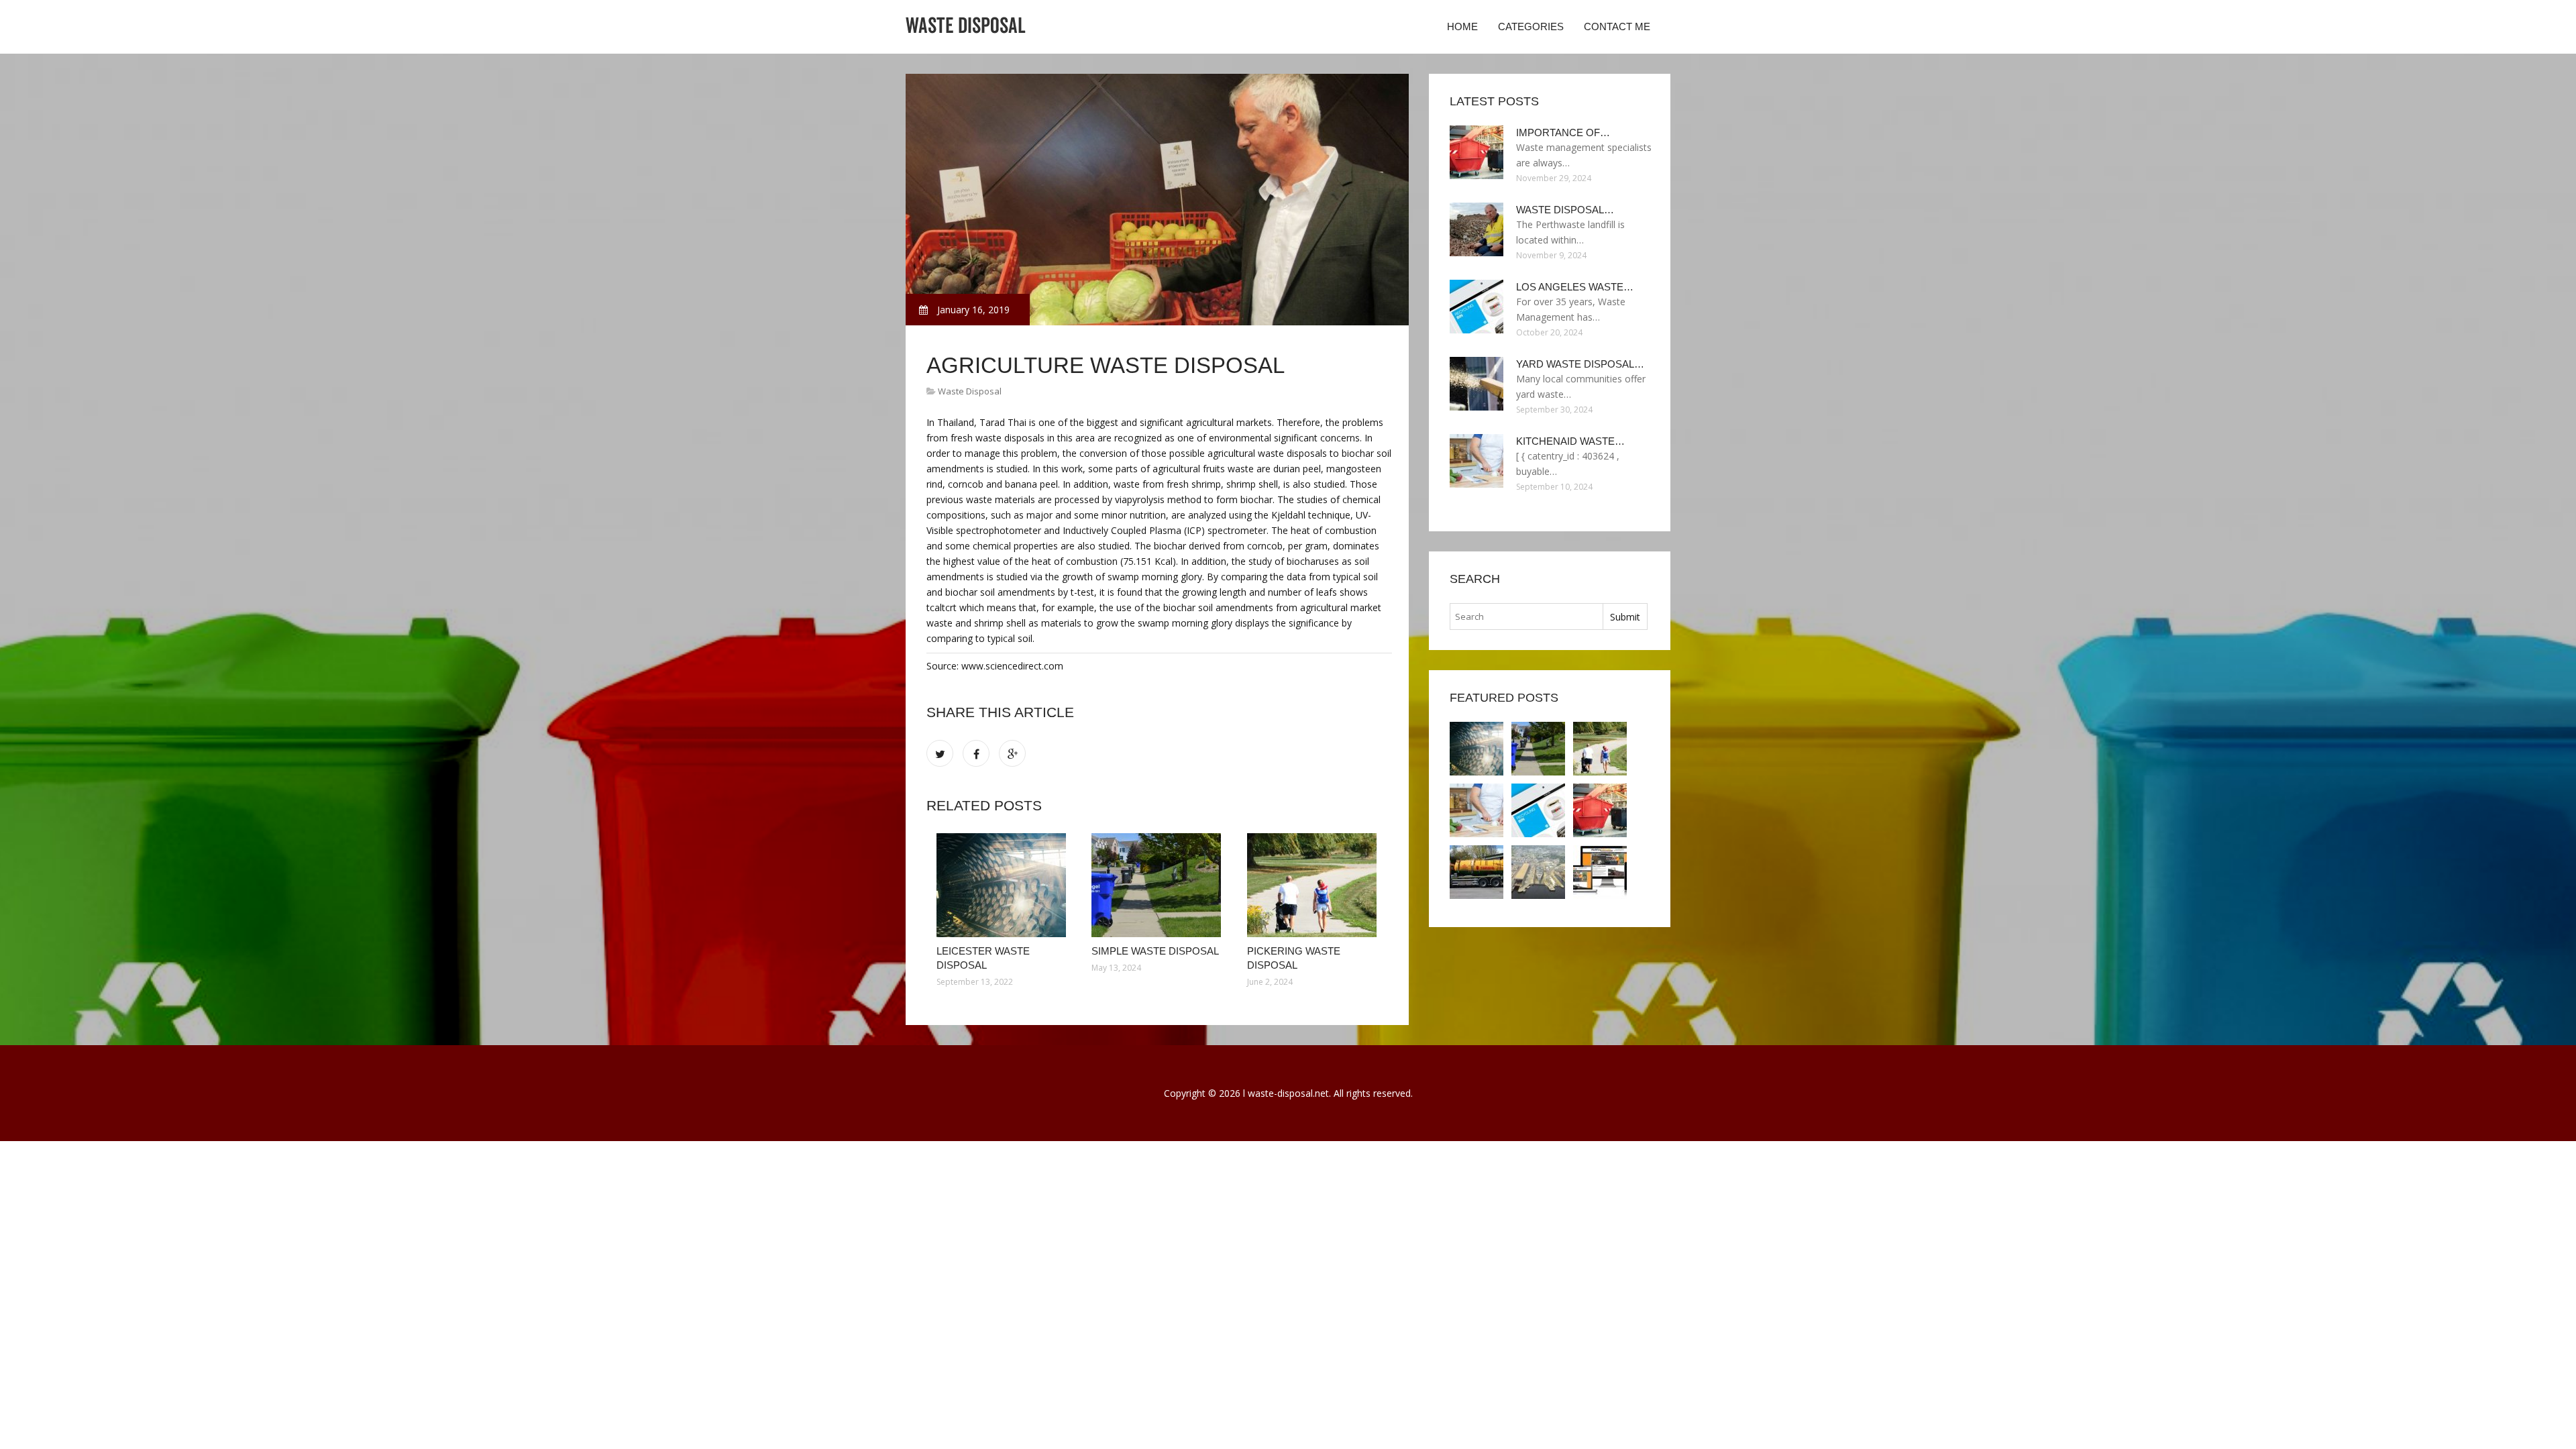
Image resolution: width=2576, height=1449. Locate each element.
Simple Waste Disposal (1155, 951)
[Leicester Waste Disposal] (1004, 885)
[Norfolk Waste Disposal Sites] (1538, 872)
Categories (1531, 26)
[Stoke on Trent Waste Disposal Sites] (1600, 872)
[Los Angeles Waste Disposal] (1538, 810)
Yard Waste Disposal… (1580, 364)
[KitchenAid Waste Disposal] (1477, 810)
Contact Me (1617, 26)
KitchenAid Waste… (1570, 441)
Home (1462, 26)
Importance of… (1563, 132)
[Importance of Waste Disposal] (1600, 810)
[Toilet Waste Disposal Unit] (1477, 872)
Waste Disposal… (1565, 210)
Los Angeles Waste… (1575, 287)
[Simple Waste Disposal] (1159, 885)
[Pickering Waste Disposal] (1314, 885)
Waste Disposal (970, 391)
